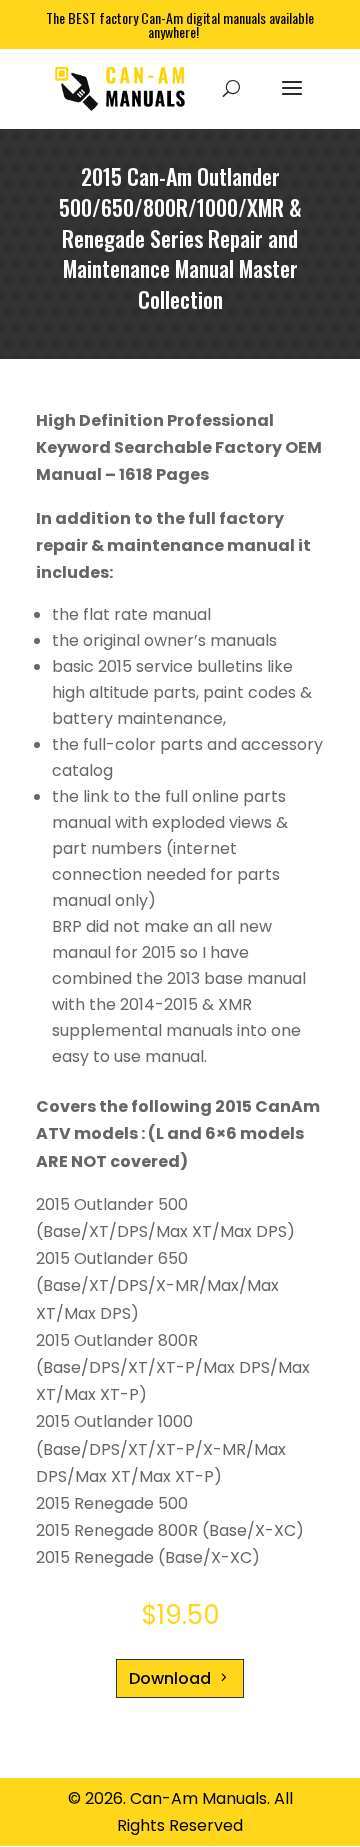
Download (170, 1678)
